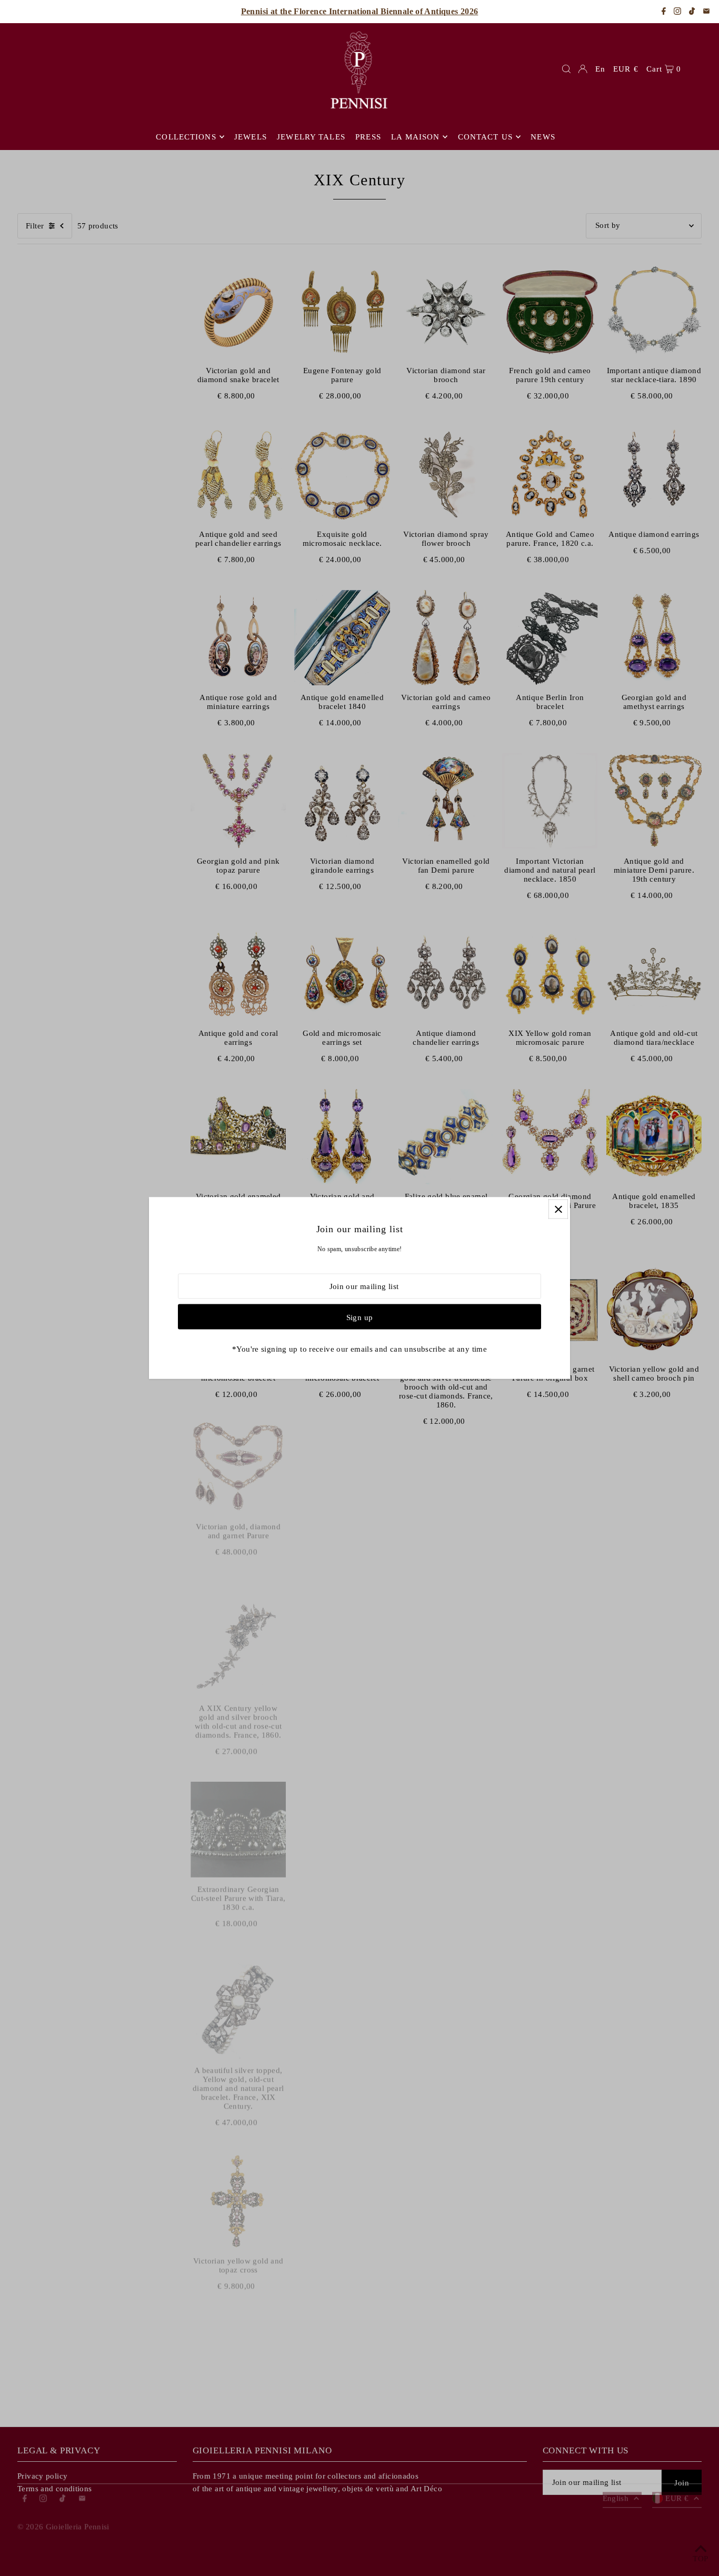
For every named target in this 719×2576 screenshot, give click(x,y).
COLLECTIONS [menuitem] (186, 137)
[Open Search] (566, 69)
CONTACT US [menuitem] (485, 137)
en (600, 69)
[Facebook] (664, 12)
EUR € (626, 69)
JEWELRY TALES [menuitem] (311, 137)
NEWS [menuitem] (543, 137)
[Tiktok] (692, 12)
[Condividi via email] (706, 12)
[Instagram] (677, 12)
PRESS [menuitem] (368, 137)
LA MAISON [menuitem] (415, 137)
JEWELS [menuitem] (251, 137)
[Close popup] (558, 1209)
